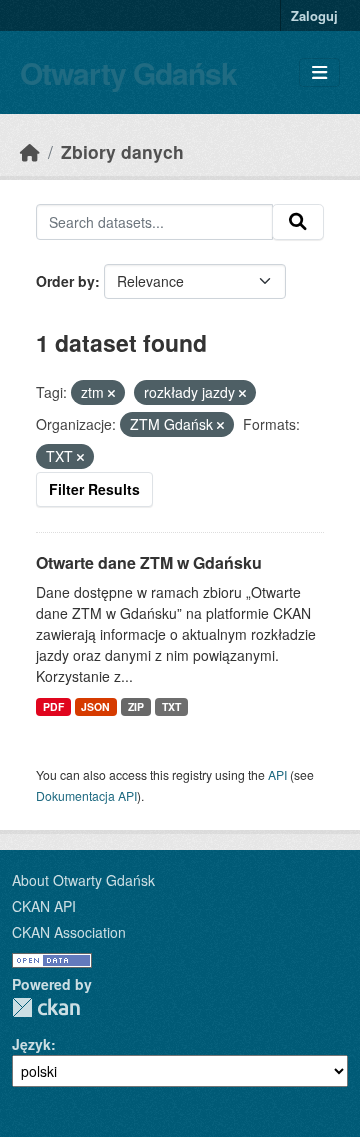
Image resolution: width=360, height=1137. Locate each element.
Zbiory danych (122, 151)
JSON (95, 706)
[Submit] (298, 222)
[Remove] (111, 393)
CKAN (46, 1007)
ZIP (136, 706)
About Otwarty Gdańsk (83, 880)
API (277, 774)
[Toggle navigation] (319, 72)
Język (31, 1044)
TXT (171, 706)
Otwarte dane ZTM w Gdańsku (149, 562)
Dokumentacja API (86, 795)
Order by (65, 281)
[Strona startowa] (30, 151)
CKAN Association (69, 932)
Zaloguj (314, 15)
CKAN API (44, 906)
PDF (53, 706)
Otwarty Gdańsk (128, 72)
